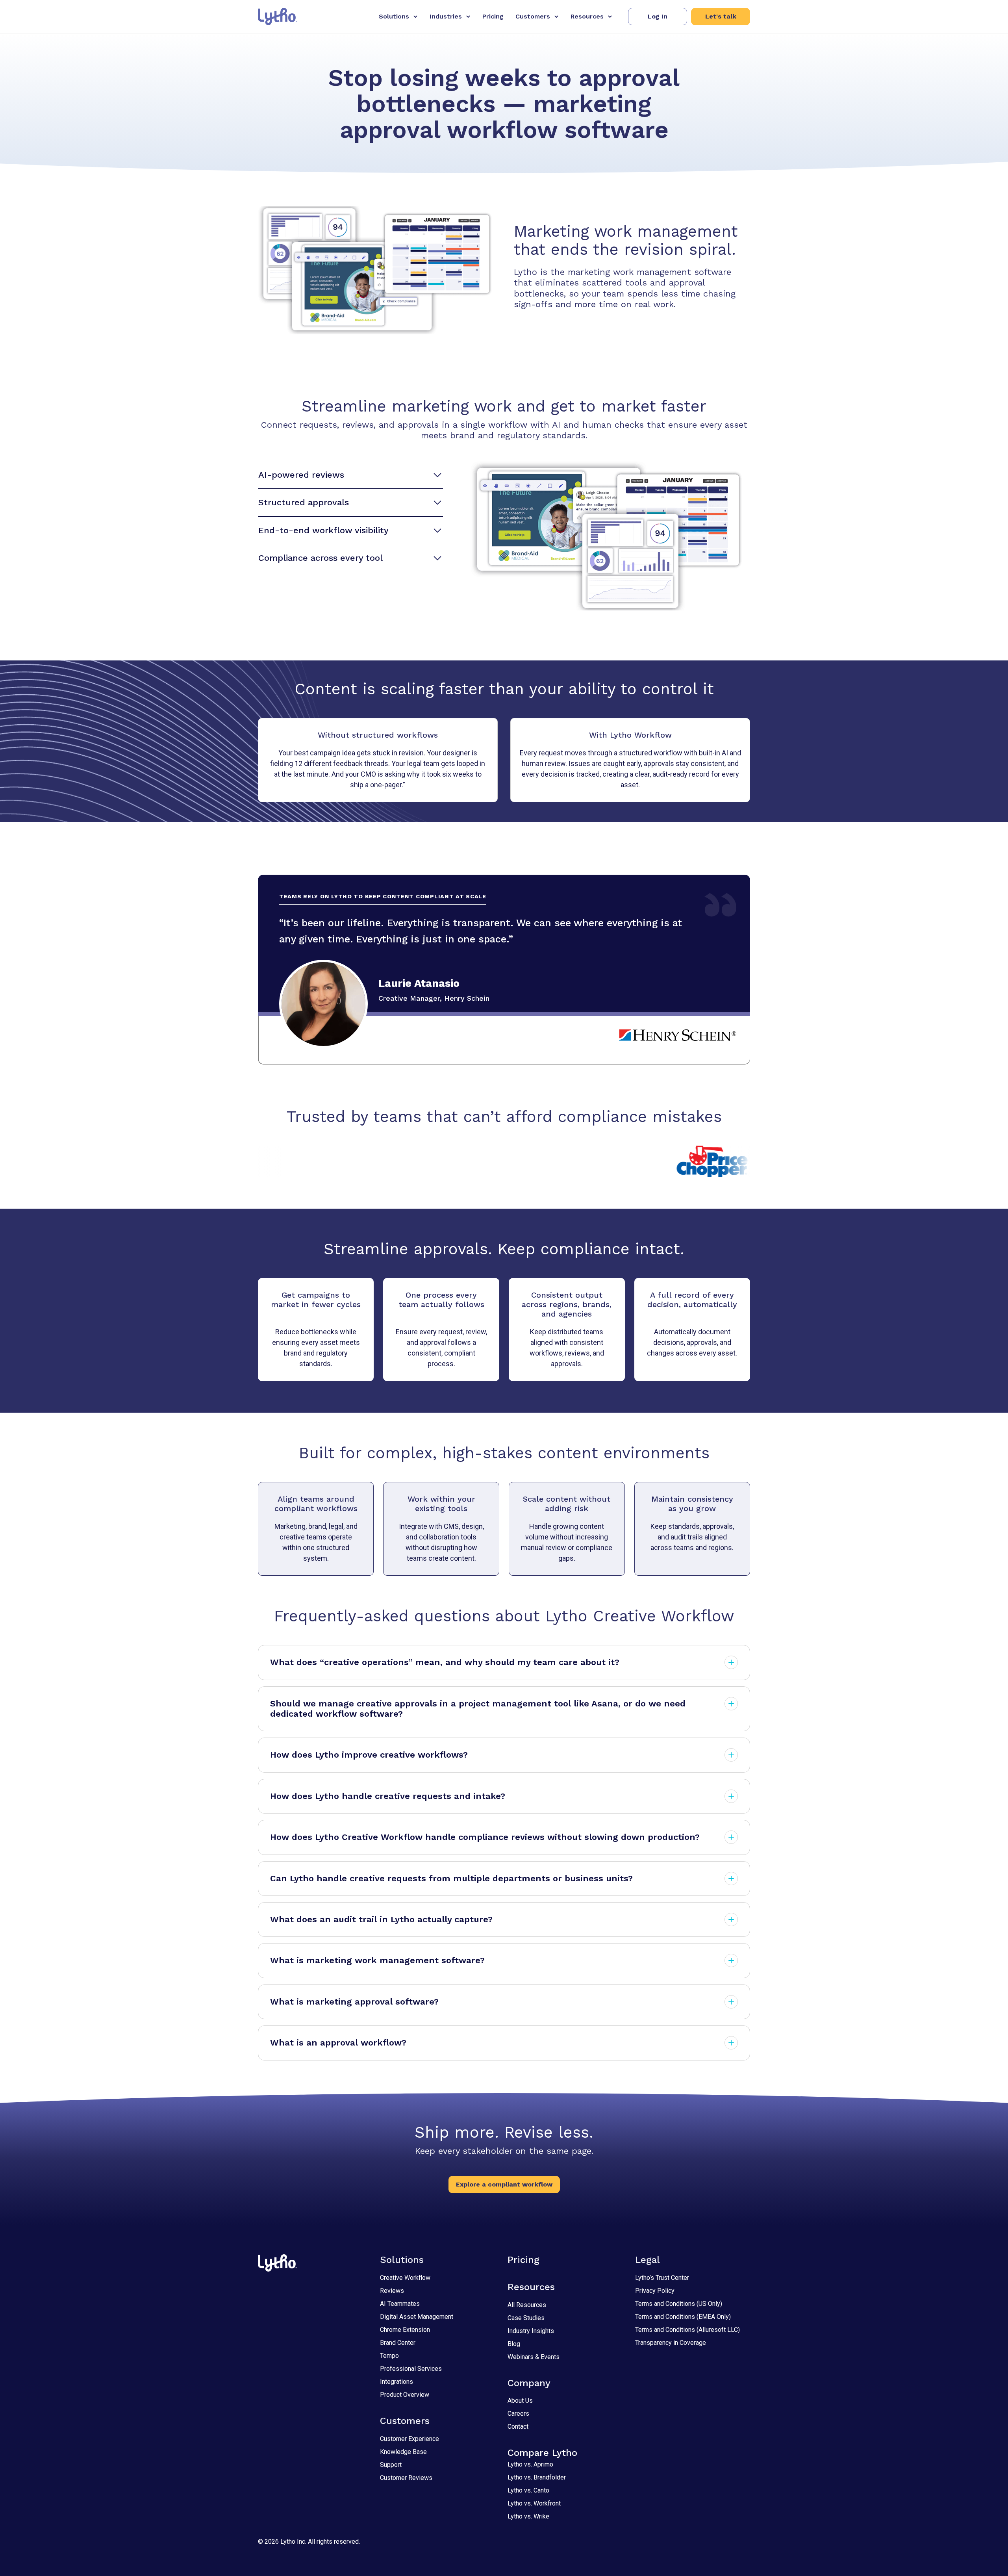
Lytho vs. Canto (528, 2490)
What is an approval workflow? (338, 2043)
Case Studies (526, 2318)
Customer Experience (409, 2439)
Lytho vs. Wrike (528, 2516)
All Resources (527, 2305)
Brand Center (398, 2343)
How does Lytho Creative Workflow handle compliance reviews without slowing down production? (485, 1837)
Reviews (392, 2291)
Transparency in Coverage (671, 2343)
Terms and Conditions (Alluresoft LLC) (687, 2330)
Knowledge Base (403, 2452)
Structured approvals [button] (304, 502)
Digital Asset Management (417, 2317)
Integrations (397, 2382)
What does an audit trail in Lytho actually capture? (381, 1919)
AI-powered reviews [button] (301, 475)
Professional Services (411, 2369)
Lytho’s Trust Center (662, 2278)
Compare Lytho (542, 2453)
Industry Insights (531, 2331)
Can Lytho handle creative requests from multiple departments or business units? (451, 1878)
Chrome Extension (405, 2330)
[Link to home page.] (277, 17)
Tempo (389, 2356)
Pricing (493, 16)
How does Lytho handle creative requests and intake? (388, 1796)
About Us (520, 2401)
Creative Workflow (405, 2278)
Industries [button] (446, 16)
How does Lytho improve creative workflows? (369, 1755)
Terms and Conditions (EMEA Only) (683, 2317)
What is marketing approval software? (354, 2002)
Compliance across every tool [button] (321, 558)
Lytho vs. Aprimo (530, 2464)
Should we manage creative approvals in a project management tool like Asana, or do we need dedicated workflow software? (478, 1709)
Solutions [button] (394, 16)
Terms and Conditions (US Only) (679, 2304)
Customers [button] (533, 16)
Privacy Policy (655, 2291)
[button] (658, 17)
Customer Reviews (406, 2478)
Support (391, 2465)
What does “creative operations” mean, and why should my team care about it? (445, 1662)
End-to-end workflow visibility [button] (323, 530)
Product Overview (405, 2395)
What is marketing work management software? (377, 1960)
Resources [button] (587, 16)
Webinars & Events (534, 2357)
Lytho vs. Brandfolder (537, 2477)
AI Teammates (400, 2304)
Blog (514, 2344)
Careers (518, 2414)
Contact (518, 2427)
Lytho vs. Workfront (534, 2503)
